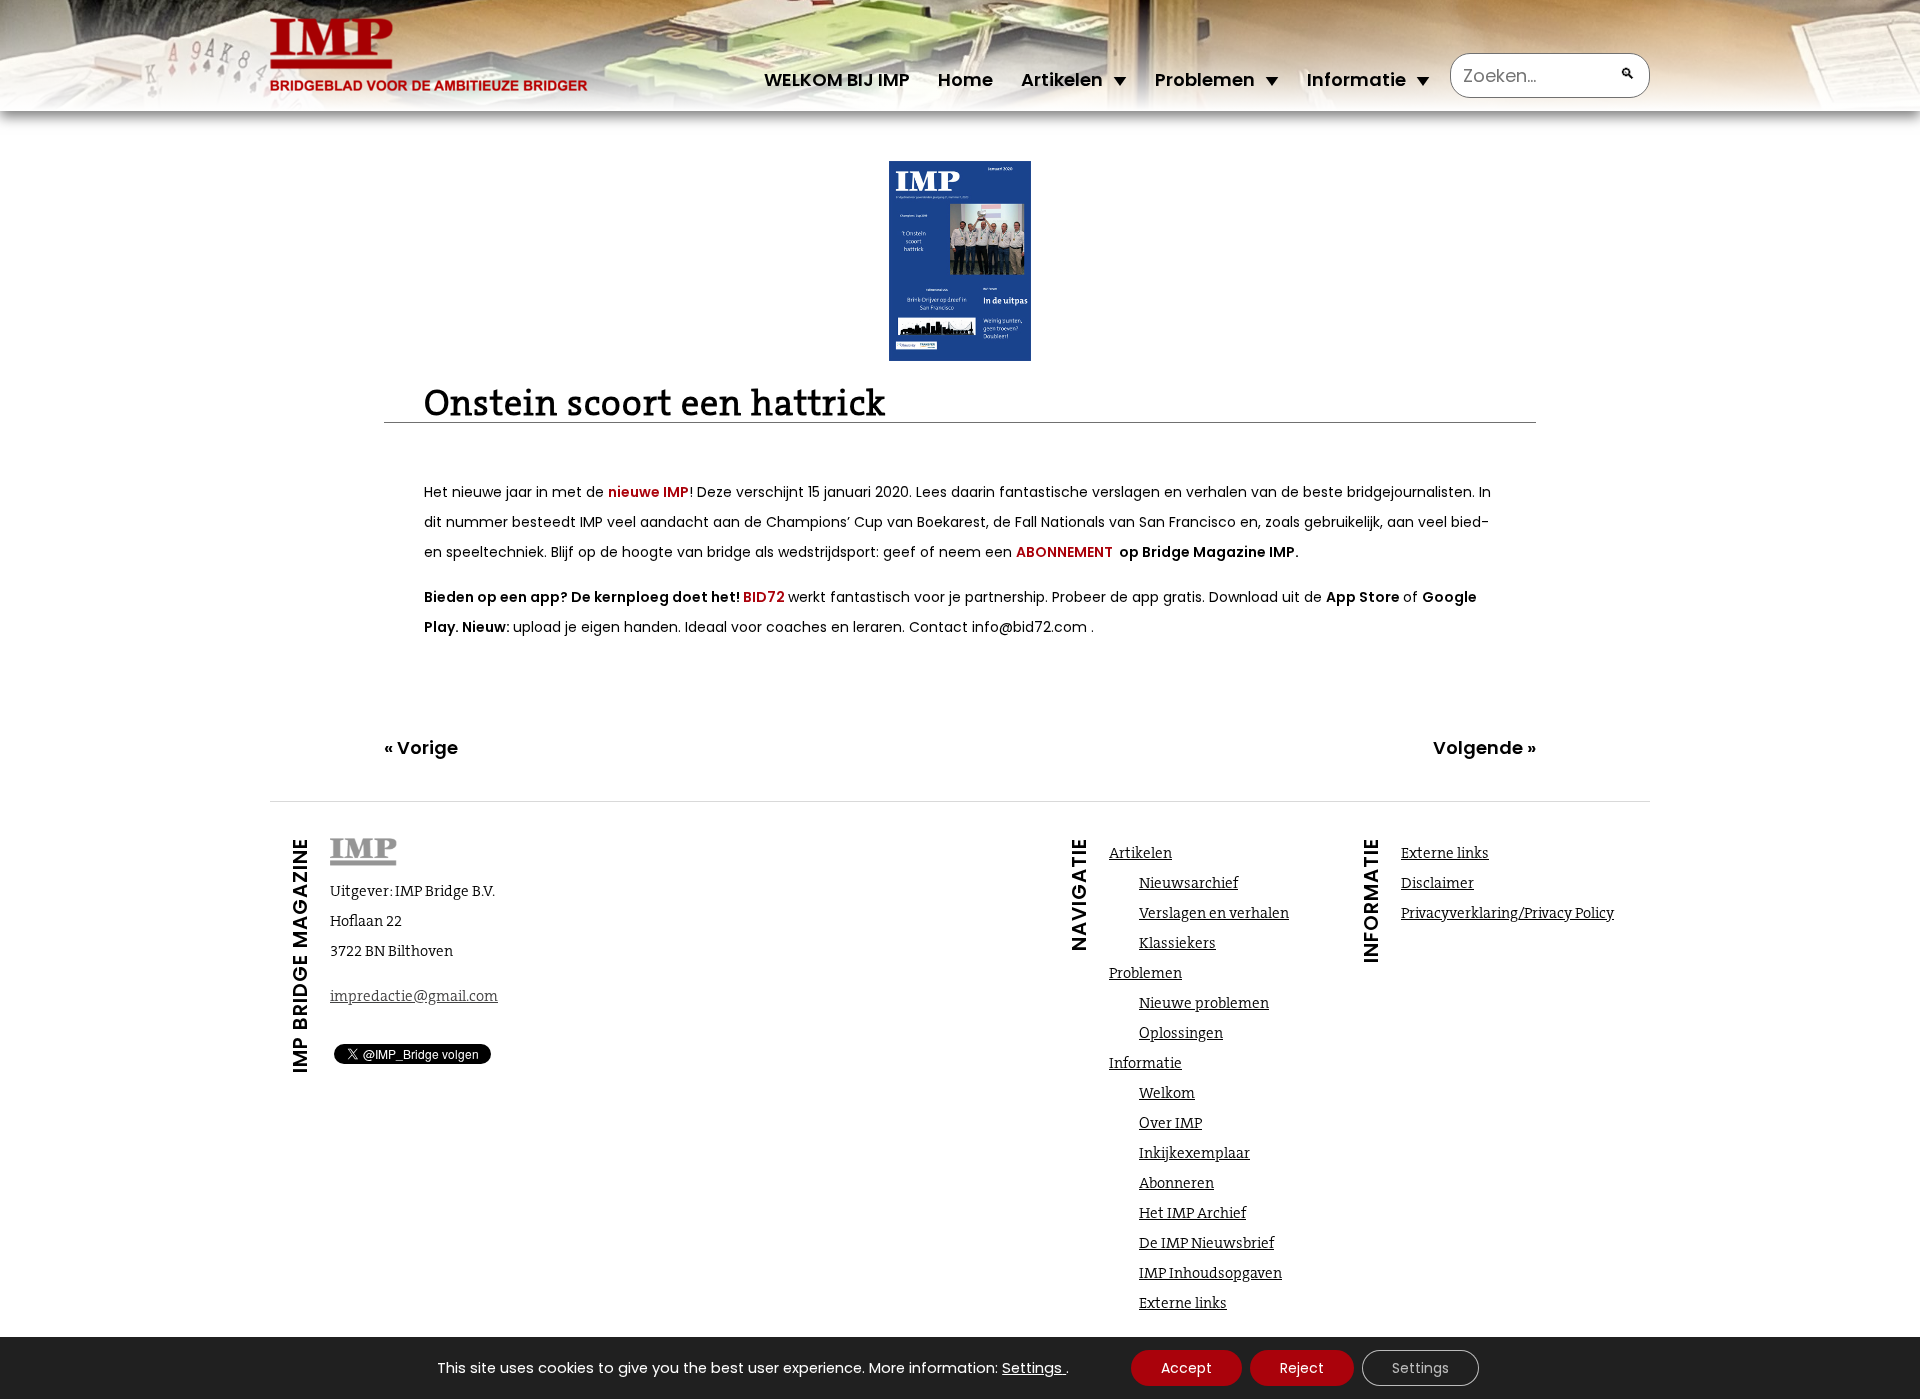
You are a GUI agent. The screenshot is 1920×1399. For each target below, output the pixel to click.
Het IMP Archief (1192, 1213)
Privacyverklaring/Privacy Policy (1507, 913)
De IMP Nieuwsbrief (1206, 1243)
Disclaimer (1437, 883)
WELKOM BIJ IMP (837, 79)
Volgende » (1484, 747)
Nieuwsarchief (1188, 883)
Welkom (1167, 1093)
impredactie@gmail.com (414, 996)
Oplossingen (1181, 1033)
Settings (1032, 1368)
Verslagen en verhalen (1214, 913)
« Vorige (421, 747)
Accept (1186, 1368)
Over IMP (1170, 1123)
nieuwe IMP (648, 492)
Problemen (1205, 79)
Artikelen (1062, 79)
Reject (1302, 1368)
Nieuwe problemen (1204, 1003)
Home (965, 79)
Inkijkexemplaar (1194, 1153)
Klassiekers (1177, 943)
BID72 (765, 597)
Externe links (1183, 1303)
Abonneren (1176, 1183)
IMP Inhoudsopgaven (1210, 1273)
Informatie (1356, 79)
